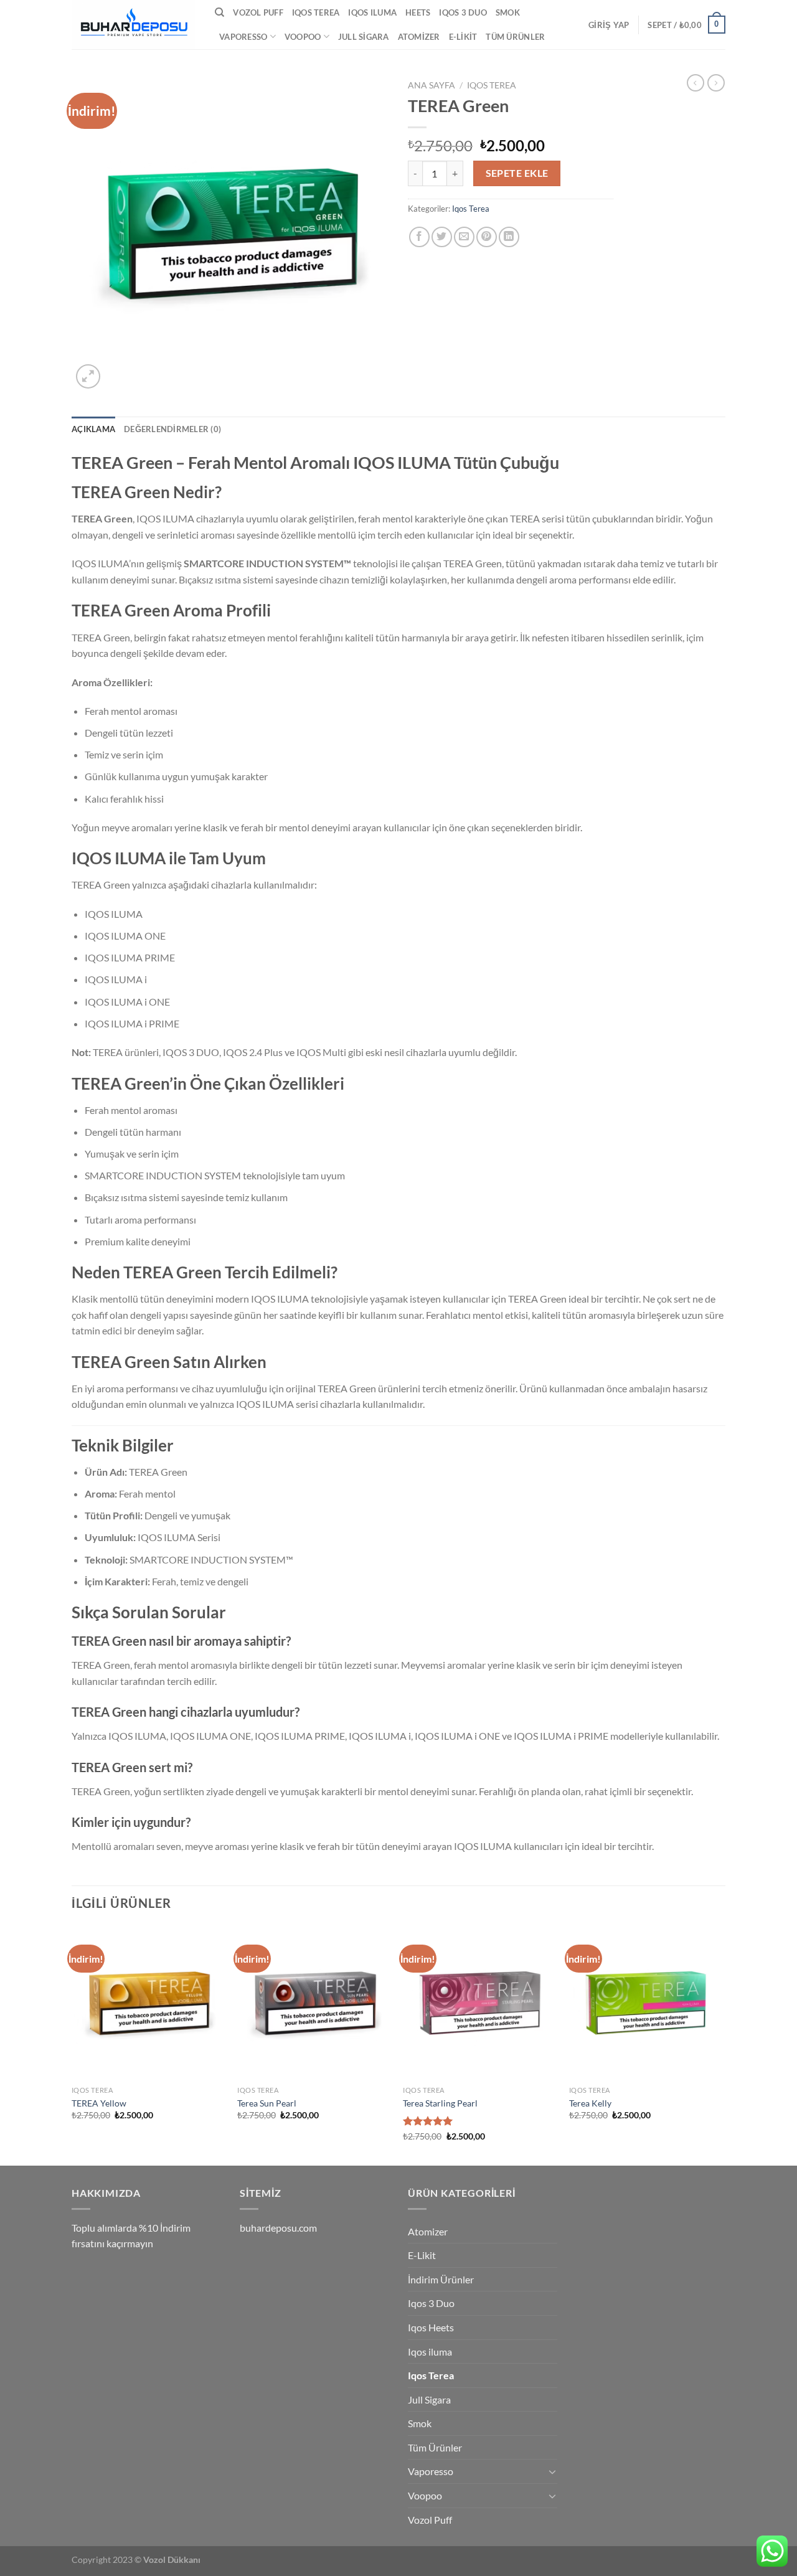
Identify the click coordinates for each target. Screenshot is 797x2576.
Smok (508, 12)
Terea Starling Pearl (440, 2103)
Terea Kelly (590, 2103)
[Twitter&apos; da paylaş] (442, 237)
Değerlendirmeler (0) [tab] (172, 429)
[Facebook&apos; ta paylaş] (419, 237)
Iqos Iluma (372, 12)
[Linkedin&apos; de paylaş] (509, 237)
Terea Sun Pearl (267, 2103)
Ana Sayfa (432, 85)
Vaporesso (243, 37)
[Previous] (72, 2045)
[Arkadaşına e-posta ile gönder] (464, 237)
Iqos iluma (430, 2352)
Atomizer (419, 37)
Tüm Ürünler (515, 37)
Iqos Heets (431, 2327)
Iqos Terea (316, 12)
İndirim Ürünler (441, 2279)
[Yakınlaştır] (88, 376)
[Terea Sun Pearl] (314, 2003)
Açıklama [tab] (93, 429)
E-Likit (463, 37)
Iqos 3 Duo (463, 12)
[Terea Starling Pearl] (480, 2003)
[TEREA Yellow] (149, 2003)
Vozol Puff (258, 12)
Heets (418, 12)
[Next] (722, 2045)
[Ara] (219, 12)
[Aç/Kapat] (552, 2471)
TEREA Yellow (99, 2103)
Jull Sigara (364, 37)
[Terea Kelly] (646, 2003)
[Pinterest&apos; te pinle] (487, 237)
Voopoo (303, 37)
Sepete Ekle (517, 173)
